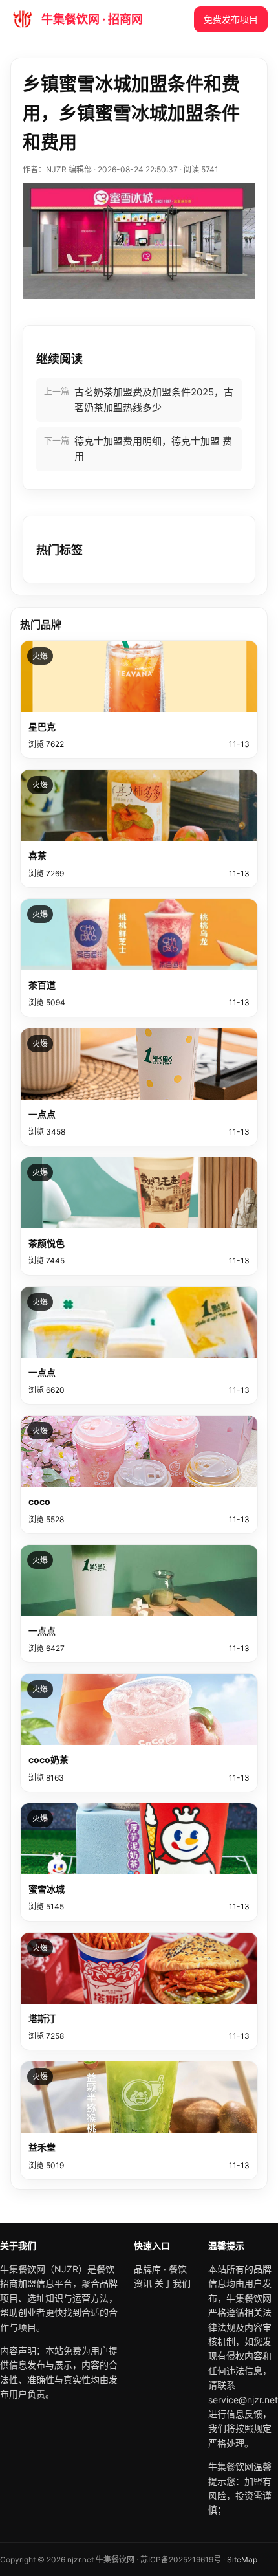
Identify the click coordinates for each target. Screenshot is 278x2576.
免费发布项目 (231, 19)
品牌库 (147, 2269)
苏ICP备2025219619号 (181, 2559)
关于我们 (173, 2283)
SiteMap (242, 2559)
